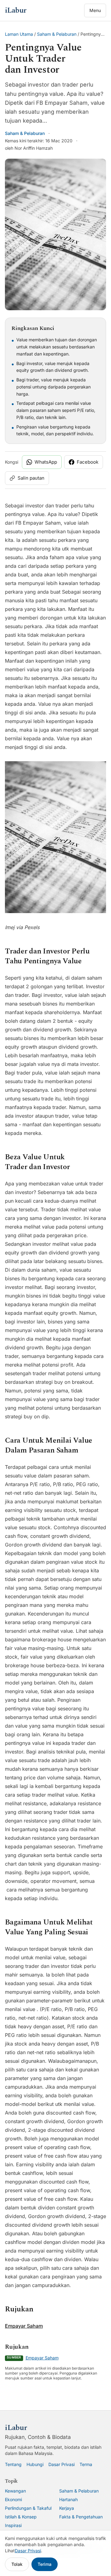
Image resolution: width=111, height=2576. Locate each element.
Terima (45, 2564)
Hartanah (68, 2499)
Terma (86, 2464)
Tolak (17, 2564)
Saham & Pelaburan (57, 34)
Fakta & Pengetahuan (81, 2517)
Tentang (13, 2464)
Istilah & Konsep (21, 2517)
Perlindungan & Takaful (28, 2508)
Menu (95, 10)
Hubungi (35, 2464)
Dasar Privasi (62, 2464)
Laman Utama (19, 34)
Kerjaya (67, 2508)
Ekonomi (13, 2499)
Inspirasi (13, 2525)
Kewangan (15, 2491)
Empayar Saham (24, 2326)
